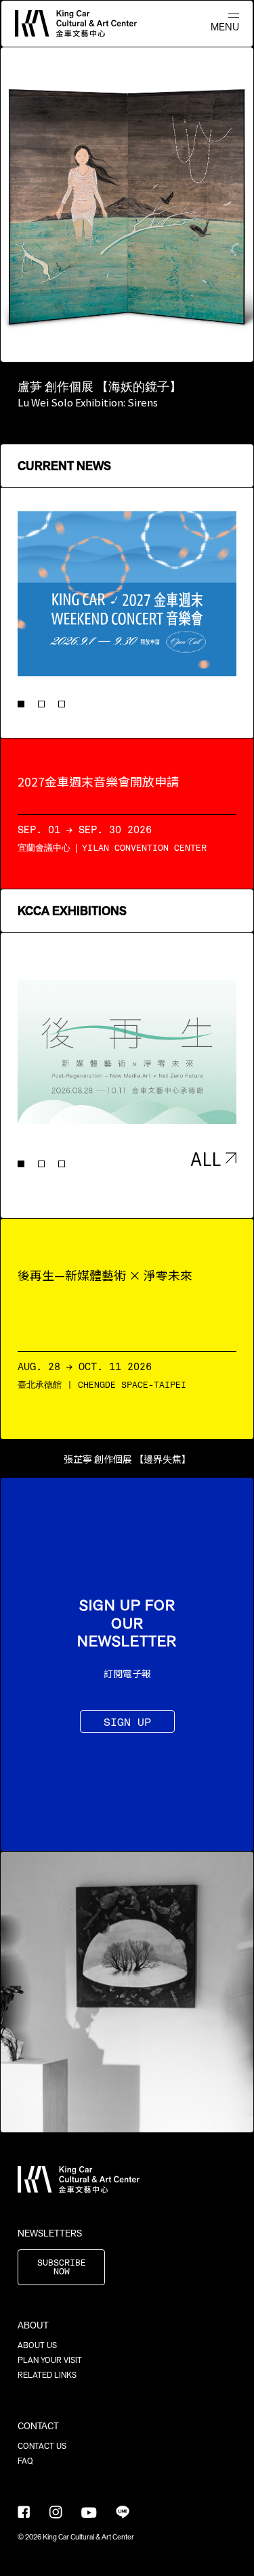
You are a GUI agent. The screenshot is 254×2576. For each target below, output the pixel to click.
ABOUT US (37, 2345)
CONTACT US (42, 2446)
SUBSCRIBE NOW (62, 2268)
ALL (206, 1158)
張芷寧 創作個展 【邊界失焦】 (127, 1459)
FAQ (25, 2461)
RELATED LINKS (47, 2375)
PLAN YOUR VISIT (50, 2360)
